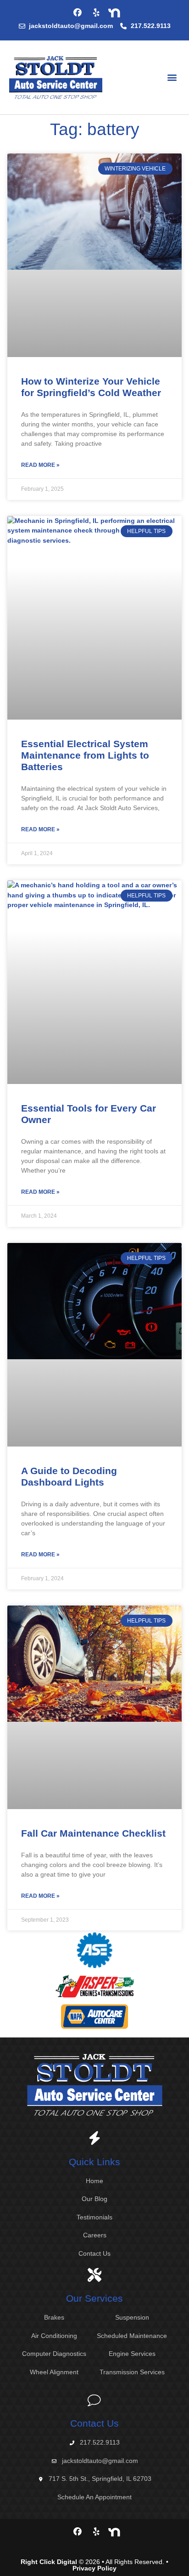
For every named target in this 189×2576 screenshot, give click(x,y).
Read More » (40, 465)
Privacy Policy (94, 2568)
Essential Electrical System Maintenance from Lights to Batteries (85, 755)
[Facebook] (78, 13)
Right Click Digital (49, 2562)
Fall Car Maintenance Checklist (93, 1833)
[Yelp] (96, 13)
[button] (172, 77)
